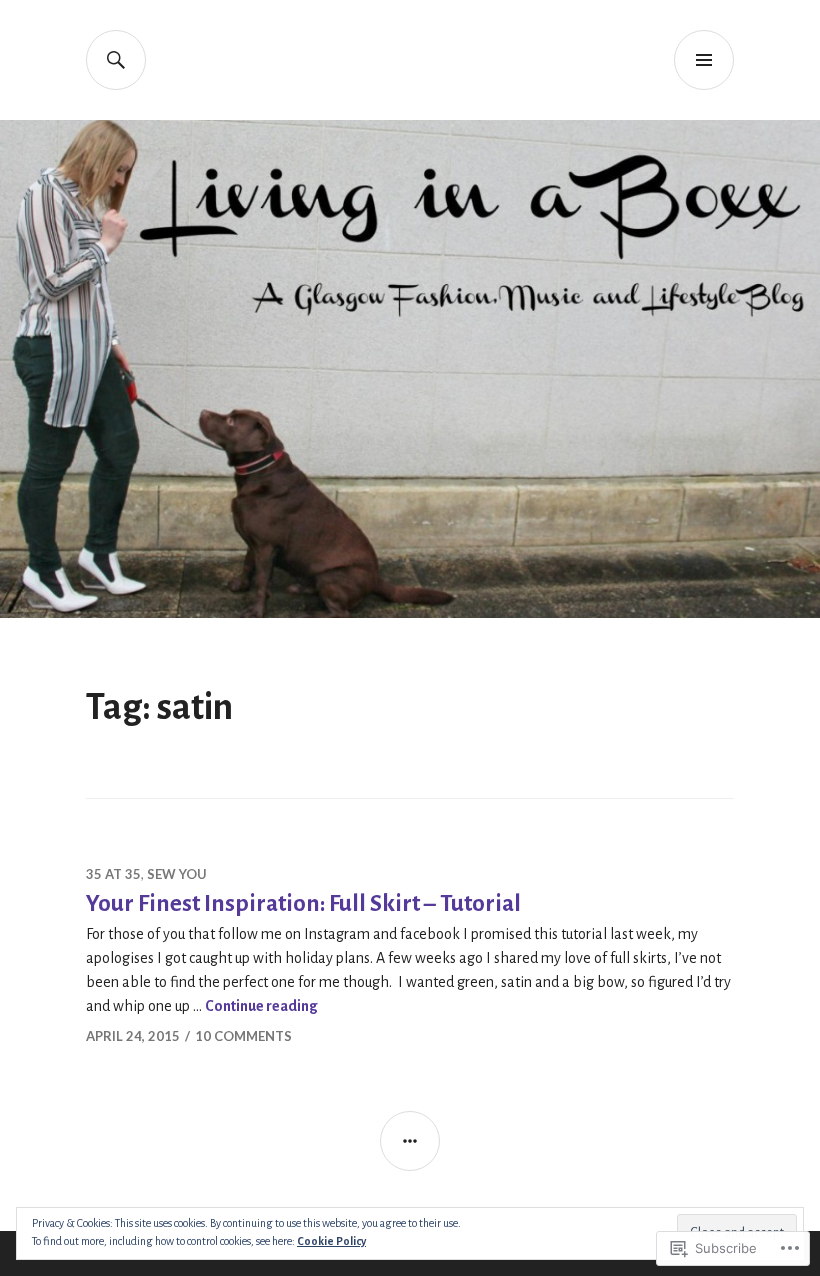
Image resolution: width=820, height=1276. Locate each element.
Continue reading (261, 1006)
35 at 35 (113, 874)
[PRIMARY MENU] (704, 60)
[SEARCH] (116, 60)
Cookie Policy (331, 1241)
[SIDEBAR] (410, 1141)
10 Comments (243, 1036)
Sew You (177, 874)
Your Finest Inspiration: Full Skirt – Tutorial (303, 903)
